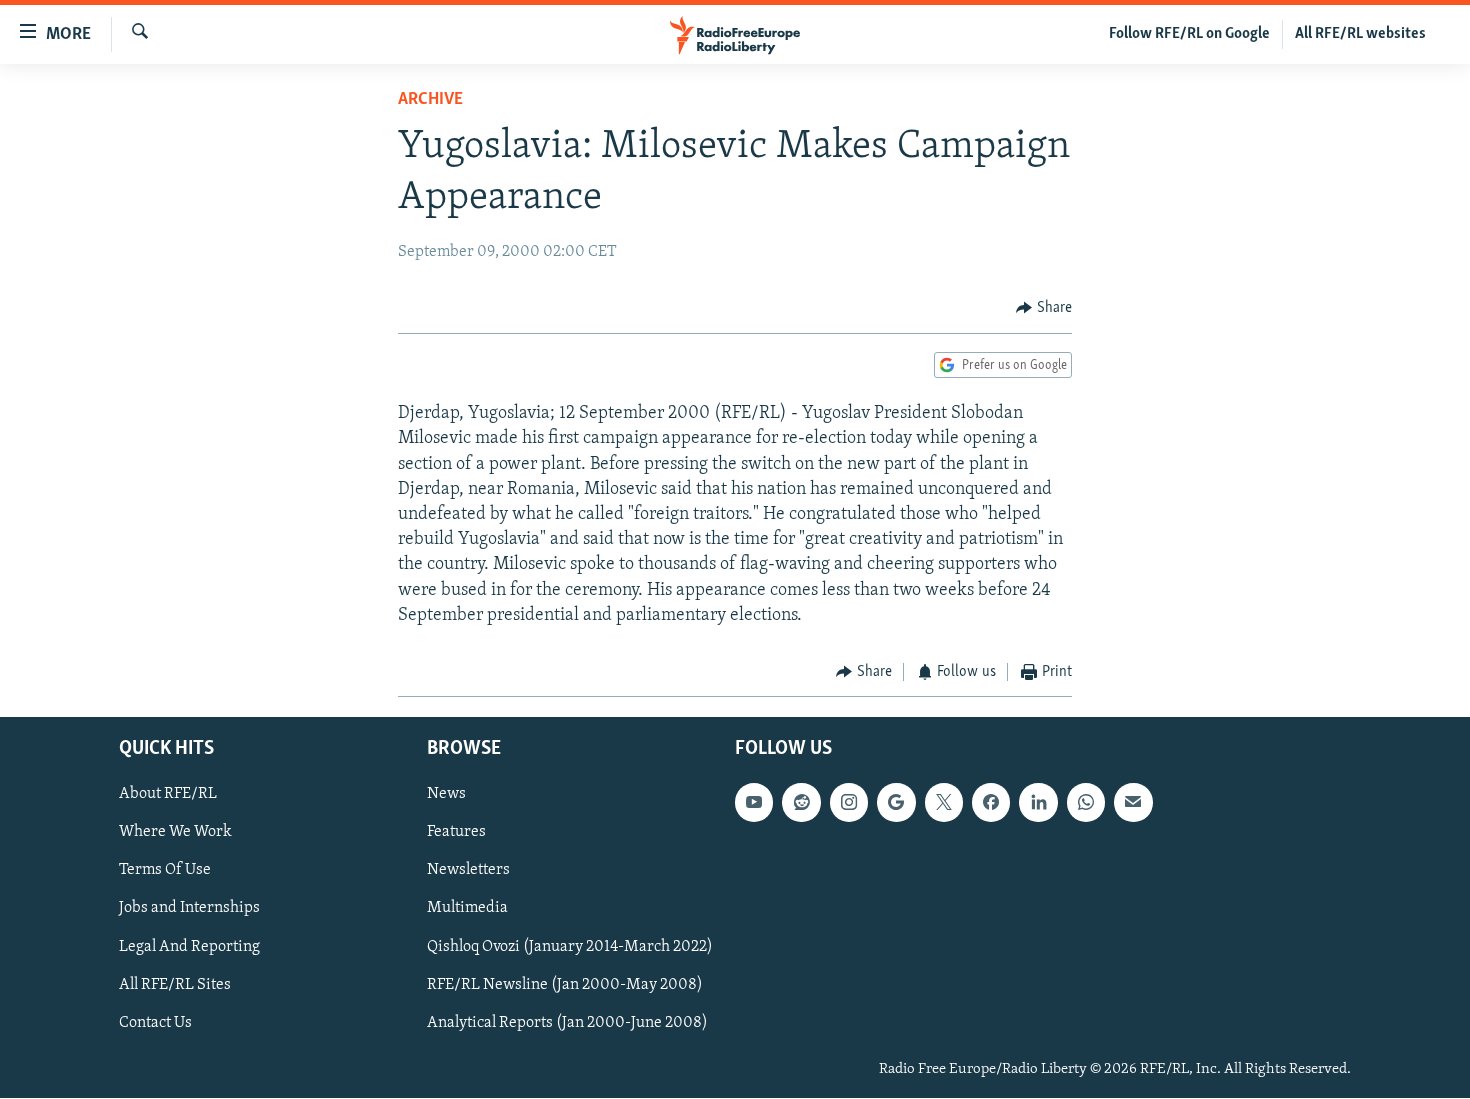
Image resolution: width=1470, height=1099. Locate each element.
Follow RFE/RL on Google (1189, 34)
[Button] (1044, 308)
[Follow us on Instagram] (849, 803)
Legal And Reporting (189, 947)
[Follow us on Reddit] (801, 803)
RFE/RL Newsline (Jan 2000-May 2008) (565, 985)
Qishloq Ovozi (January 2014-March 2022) (570, 947)
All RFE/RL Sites (175, 985)
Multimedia (467, 909)
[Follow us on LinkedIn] (1038, 803)
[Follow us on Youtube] (754, 803)
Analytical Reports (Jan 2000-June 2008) (567, 1023)
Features (456, 833)
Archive (430, 100)
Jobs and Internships (189, 909)
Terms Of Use (165, 871)
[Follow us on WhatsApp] (1086, 803)
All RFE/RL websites (1360, 34)
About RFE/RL (168, 795)
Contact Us (155, 1023)
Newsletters (468, 871)
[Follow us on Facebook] (991, 803)
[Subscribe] (1133, 803)
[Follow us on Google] (896, 803)
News (446, 795)
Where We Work (175, 833)
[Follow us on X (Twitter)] (944, 803)
